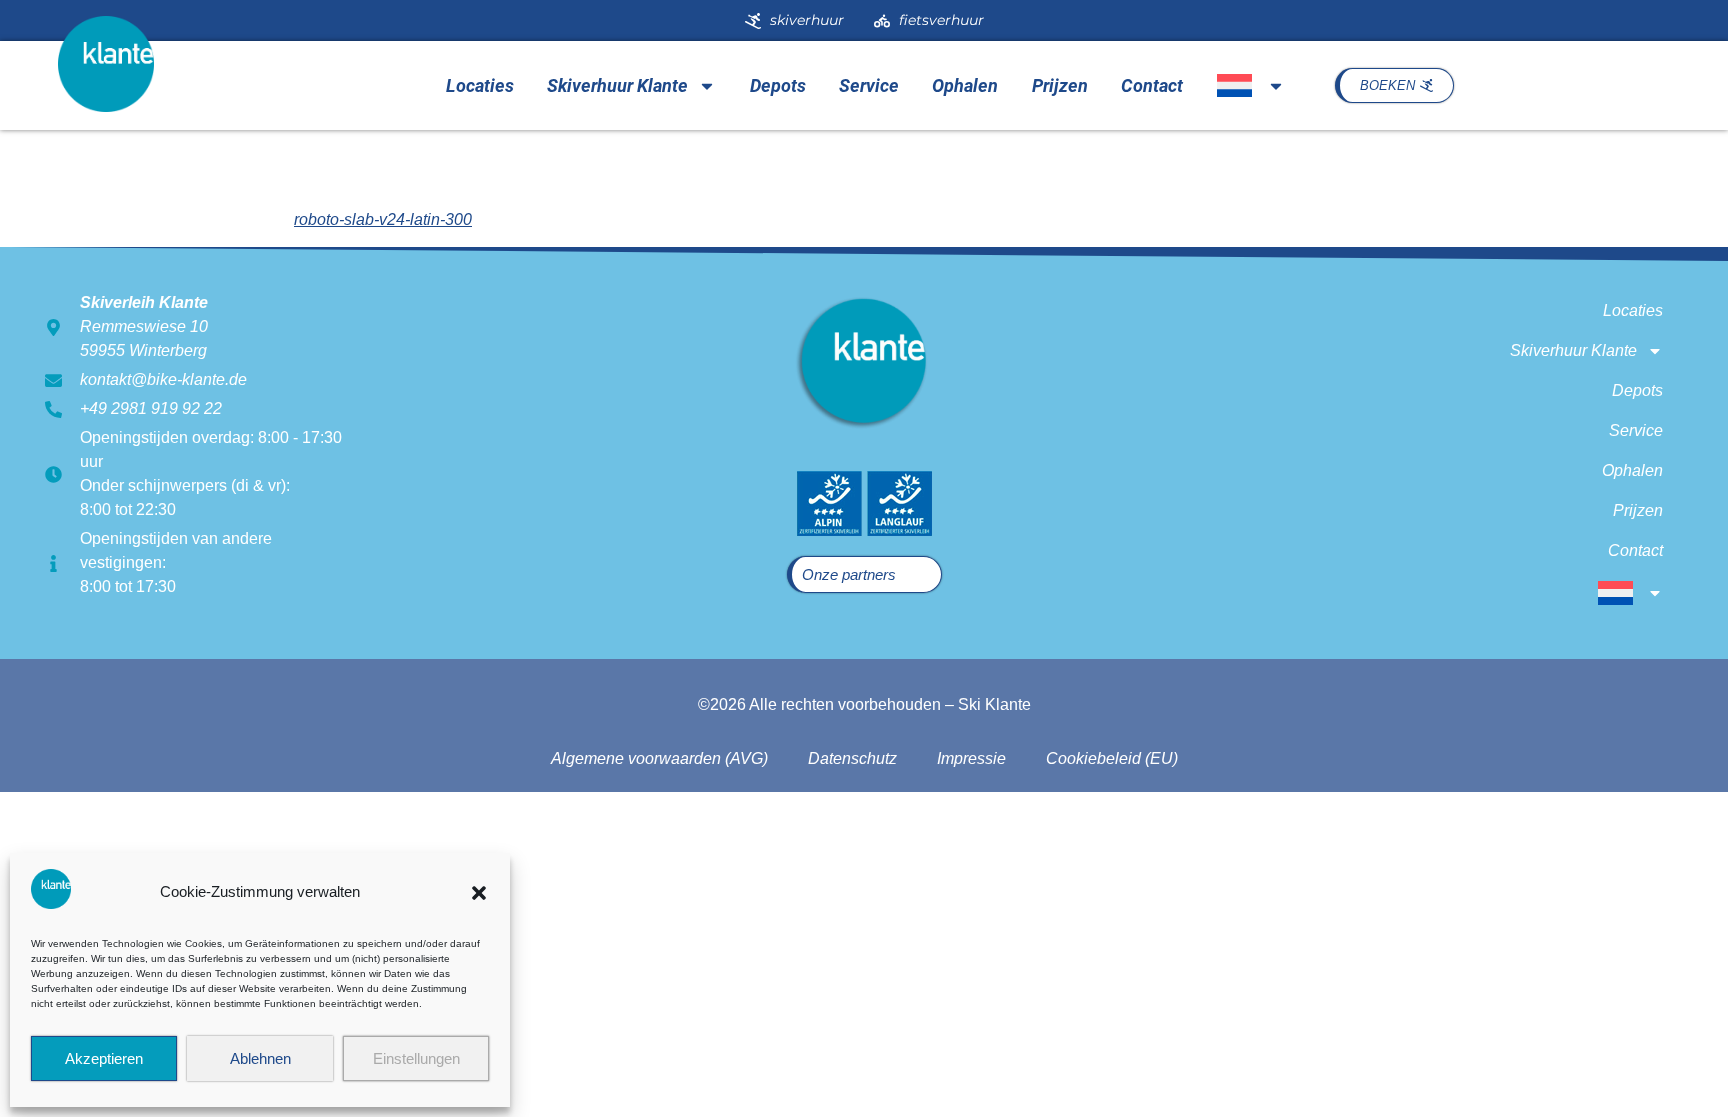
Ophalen (965, 85)
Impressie (971, 758)
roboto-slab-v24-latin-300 (383, 219)
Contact (1152, 85)
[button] (479, 893)
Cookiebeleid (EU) (1112, 758)
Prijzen (1060, 85)
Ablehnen (260, 1058)
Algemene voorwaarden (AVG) (659, 758)
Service (869, 85)
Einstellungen (416, 1058)
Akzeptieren (104, 1058)
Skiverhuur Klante (617, 85)
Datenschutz (852, 758)
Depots (778, 85)
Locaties (480, 85)
